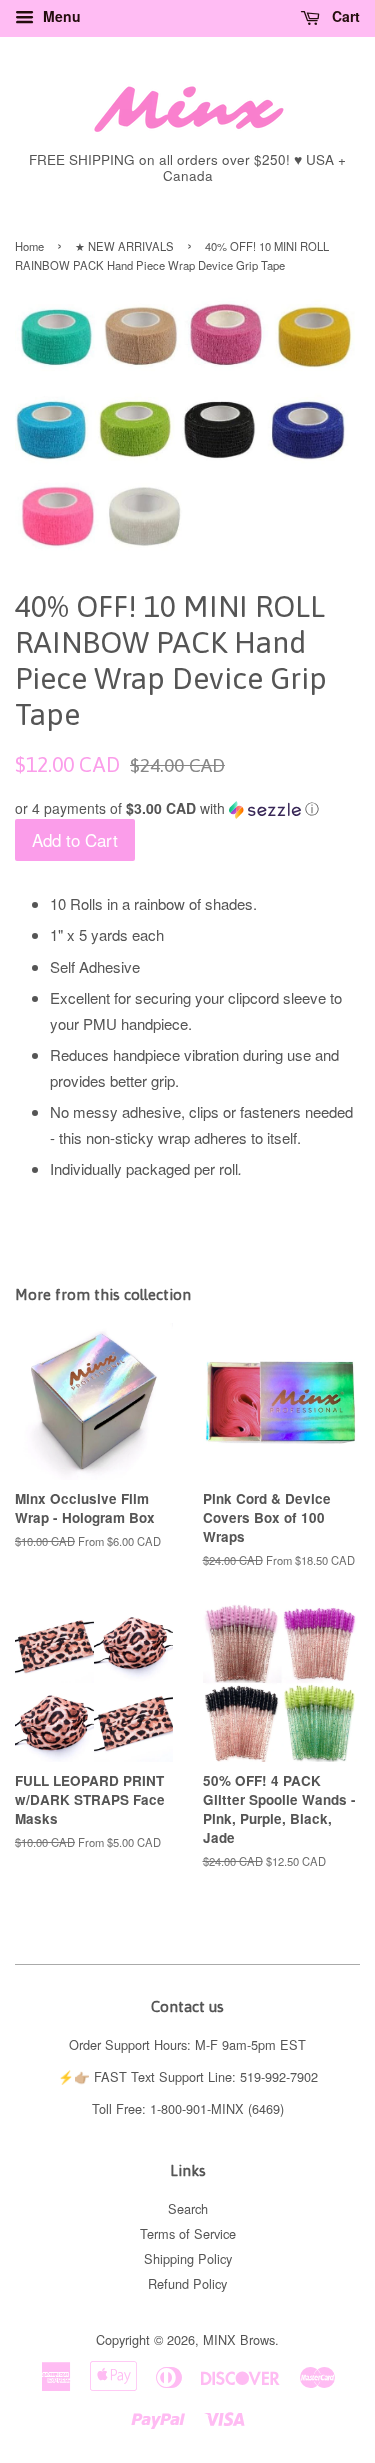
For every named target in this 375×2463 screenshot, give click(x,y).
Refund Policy (187, 2283)
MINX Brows (239, 2339)
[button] (187, 808)
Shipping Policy (188, 2258)
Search (188, 2208)
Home (29, 246)
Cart (344, 16)
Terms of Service (188, 2233)
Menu (60, 16)
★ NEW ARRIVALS (124, 246)
